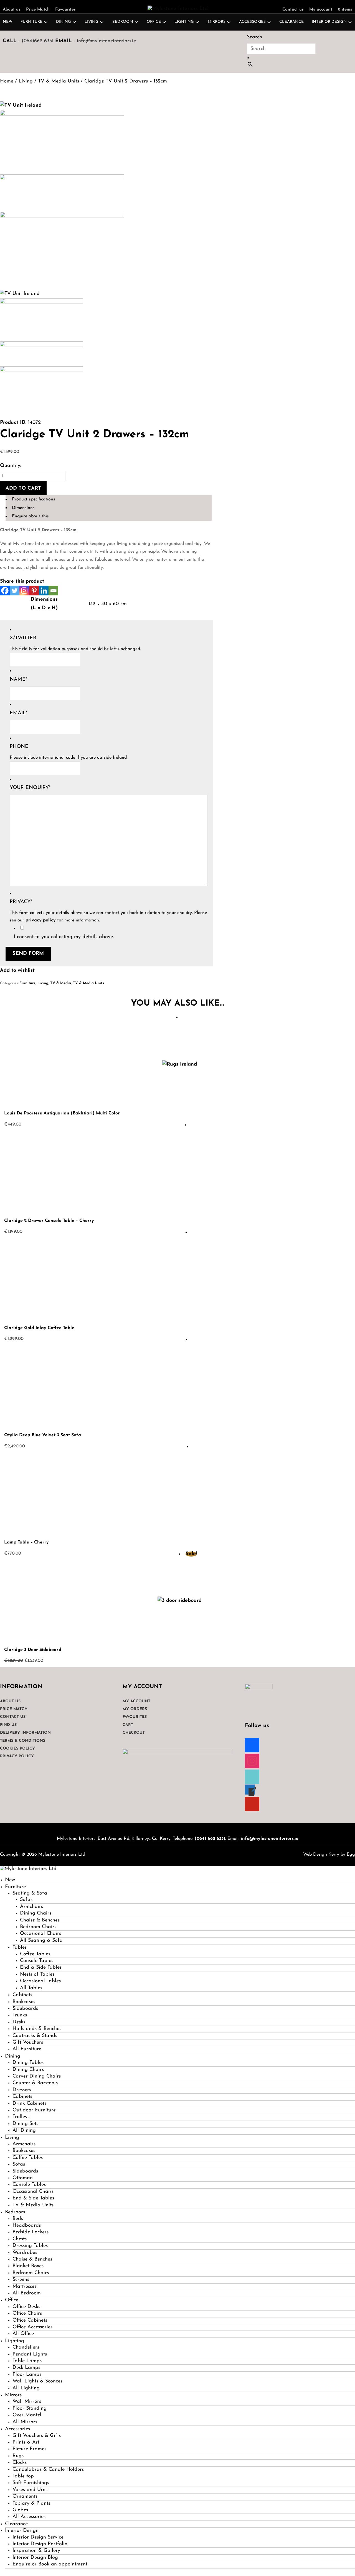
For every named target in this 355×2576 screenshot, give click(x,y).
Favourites (65, 10)
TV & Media (61, 983)
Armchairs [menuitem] (31, 1907)
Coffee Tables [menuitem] (35, 1954)
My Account (136, 1701)
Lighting (184, 22)
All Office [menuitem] (23, 2334)
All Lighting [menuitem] (26, 2388)
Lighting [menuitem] (15, 2341)
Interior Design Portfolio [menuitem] (40, 2544)
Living (92, 22)
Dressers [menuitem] (22, 2090)
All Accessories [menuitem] (29, 2517)
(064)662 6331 (38, 41)
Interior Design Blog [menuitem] (35, 2558)
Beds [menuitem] (18, 2219)
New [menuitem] (10, 1880)
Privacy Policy (17, 1756)
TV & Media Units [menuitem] (33, 2205)
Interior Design (329, 22)
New (8, 22)
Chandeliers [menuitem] (26, 2347)
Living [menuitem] (12, 2138)
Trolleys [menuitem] (21, 2117)
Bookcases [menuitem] (24, 2002)
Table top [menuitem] (23, 2476)
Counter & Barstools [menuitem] (35, 2083)
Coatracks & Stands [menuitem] (35, 2036)
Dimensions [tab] (23, 508)
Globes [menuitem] (20, 2510)
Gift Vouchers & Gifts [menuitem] (37, 2436)
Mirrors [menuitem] (13, 2395)
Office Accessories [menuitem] (32, 2327)
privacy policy (41, 920)
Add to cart (23, 488)
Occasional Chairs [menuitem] (40, 1934)
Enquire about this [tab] (30, 516)
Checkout (134, 1733)
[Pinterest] (34, 591)
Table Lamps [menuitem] (27, 2361)
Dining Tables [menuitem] (28, 2063)
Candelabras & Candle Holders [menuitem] (48, 2470)
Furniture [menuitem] (15, 1887)
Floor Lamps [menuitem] (27, 2375)
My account (321, 10)
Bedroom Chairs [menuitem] (38, 1927)
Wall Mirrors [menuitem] (27, 2402)
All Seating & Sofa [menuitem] (41, 1941)
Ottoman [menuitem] (23, 2178)
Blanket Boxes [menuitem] (28, 2266)
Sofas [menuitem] (26, 1900)
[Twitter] (15, 591)
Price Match (38, 10)
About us (12, 10)
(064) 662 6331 (210, 1839)
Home (7, 81)
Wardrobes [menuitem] (25, 2253)
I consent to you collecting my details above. (64, 937)
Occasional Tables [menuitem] (40, 1981)
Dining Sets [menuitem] (25, 2124)
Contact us (293, 10)
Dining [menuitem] (13, 2056)
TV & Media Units (59, 81)
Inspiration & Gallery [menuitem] (36, 2551)
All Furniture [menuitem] (27, 2049)
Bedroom (123, 22)
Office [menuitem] (12, 2300)
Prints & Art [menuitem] (26, 2442)
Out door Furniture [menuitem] (34, 2110)
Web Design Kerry (321, 1855)
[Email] (53, 591)
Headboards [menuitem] (27, 2226)
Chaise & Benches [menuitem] (40, 1920)
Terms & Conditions (23, 1741)
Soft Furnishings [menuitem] (31, 2483)
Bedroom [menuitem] (15, 2212)
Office (154, 22)
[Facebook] (5, 591)
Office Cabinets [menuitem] (30, 2321)
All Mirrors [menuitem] (25, 2422)
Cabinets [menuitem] (22, 1995)
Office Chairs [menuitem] (27, 2314)
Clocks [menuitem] (20, 2463)
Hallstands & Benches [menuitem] (37, 2029)
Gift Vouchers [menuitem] (28, 2043)
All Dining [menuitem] (24, 2131)
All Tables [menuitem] (31, 1988)
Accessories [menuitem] (17, 2429)
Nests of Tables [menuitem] (37, 1974)
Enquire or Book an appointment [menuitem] (50, 2564)
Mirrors (217, 22)
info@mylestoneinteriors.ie (106, 41)
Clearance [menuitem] (16, 2524)
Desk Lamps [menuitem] (26, 2368)
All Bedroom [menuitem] (27, 2293)
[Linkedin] (44, 591)
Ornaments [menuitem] (25, 2497)
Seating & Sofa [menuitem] (30, 1893)
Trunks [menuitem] (20, 2015)
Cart (128, 1725)
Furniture (31, 22)
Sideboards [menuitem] (25, 2009)
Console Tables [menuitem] (37, 1961)
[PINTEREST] (252, 1803)
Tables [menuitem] (20, 1948)
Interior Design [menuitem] (22, 2531)
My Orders (135, 1709)
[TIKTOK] (252, 1776)
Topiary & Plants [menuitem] (31, 2504)
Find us (8, 1725)
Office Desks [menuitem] (26, 2307)
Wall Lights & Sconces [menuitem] (37, 2381)
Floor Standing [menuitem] (30, 2409)
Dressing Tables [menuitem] (30, 2246)
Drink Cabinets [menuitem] (29, 2104)
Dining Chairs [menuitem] (36, 1913)
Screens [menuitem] (21, 2280)
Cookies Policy (17, 1749)
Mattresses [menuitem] (24, 2287)
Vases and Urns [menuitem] (30, 2490)
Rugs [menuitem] (18, 2456)
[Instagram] (24, 591)
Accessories (252, 22)
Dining (64, 22)
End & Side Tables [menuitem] (41, 1968)
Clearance (291, 22)
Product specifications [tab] (34, 499)
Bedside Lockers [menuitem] (31, 2232)
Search (254, 37)
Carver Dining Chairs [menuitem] (37, 2076)
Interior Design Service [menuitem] (38, 2537)
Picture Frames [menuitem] (29, 2449)
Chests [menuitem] (20, 2239)
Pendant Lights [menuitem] (30, 2354)
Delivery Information (25, 1733)
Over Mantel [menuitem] (27, 2415)
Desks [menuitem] (19, 2022)
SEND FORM (28, 954)
